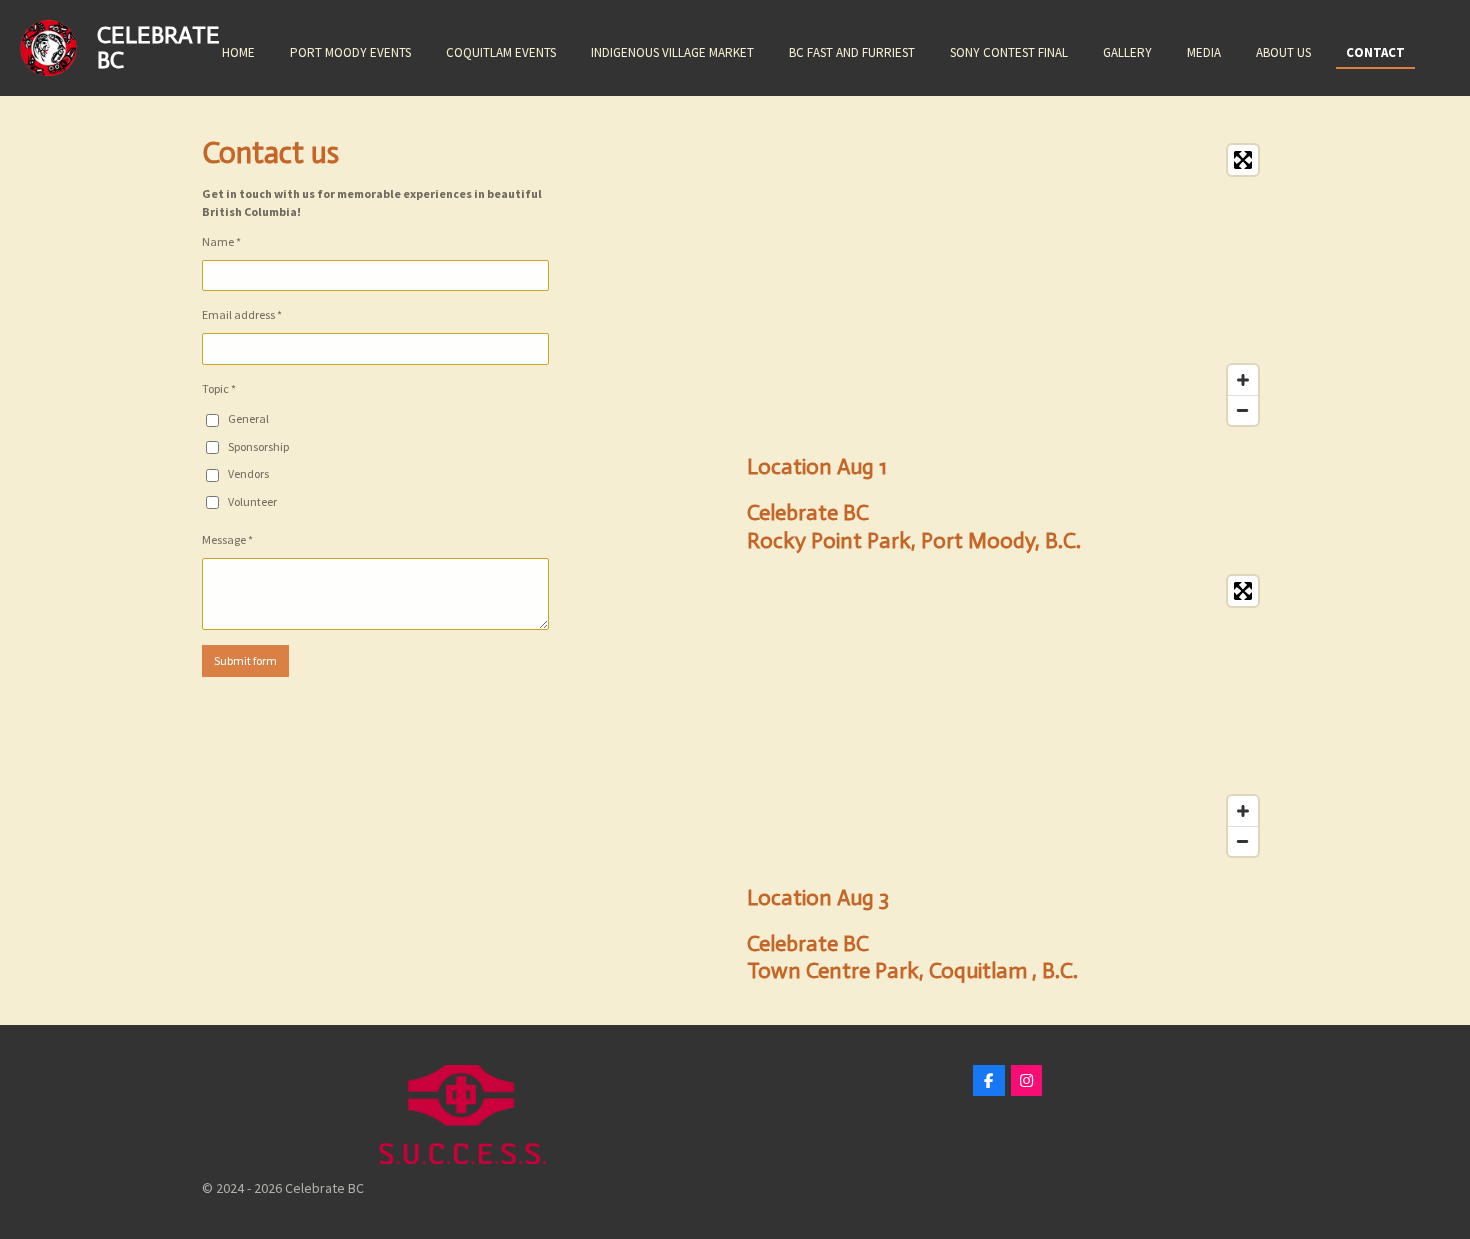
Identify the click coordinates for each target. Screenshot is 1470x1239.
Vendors (248, 473)
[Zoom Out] (1243, 410)
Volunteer (252, 501)
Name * (221, 241)
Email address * (242, 314)
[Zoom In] (1243, 380)
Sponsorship (258, 446)
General (248, 418)
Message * (227, 539)
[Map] (1007, 285)
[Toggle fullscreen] (1243, 160)
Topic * (219, 388)
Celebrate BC (158, 47)
